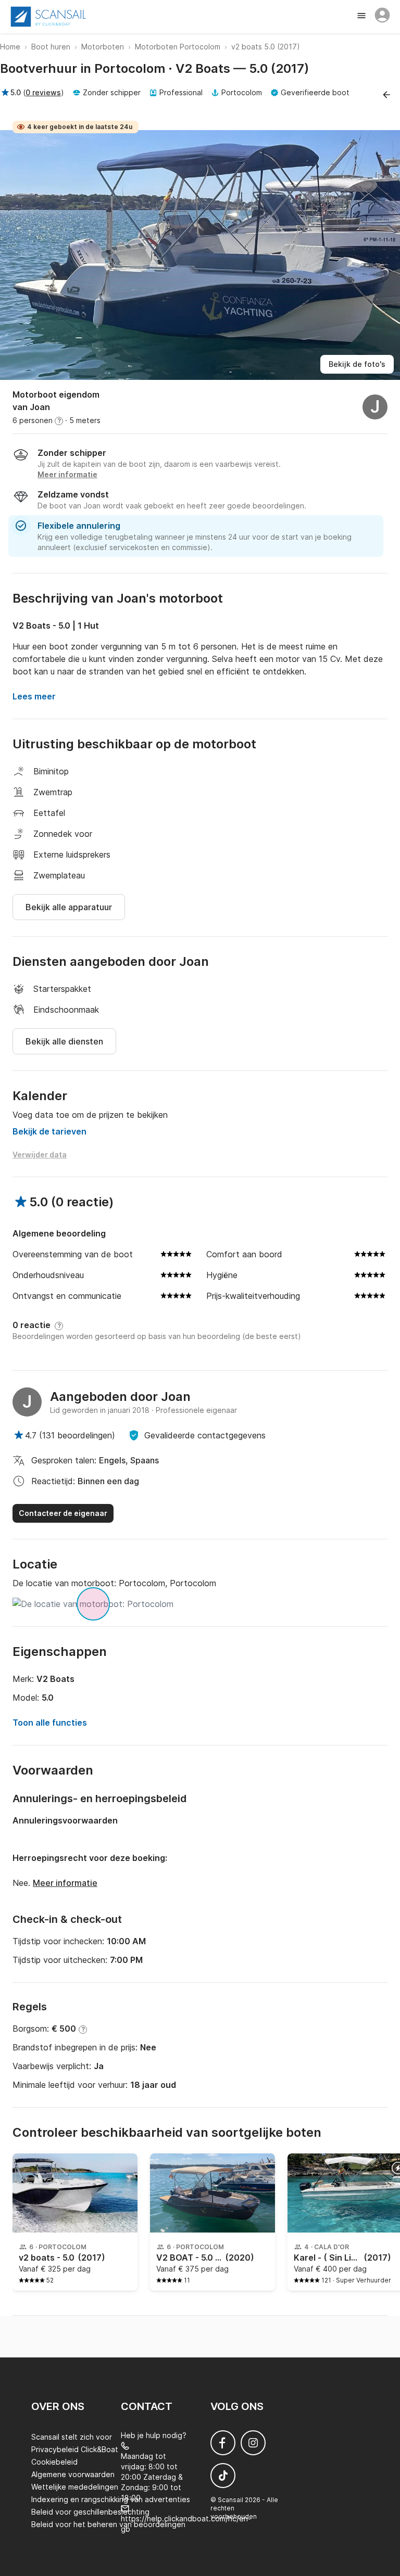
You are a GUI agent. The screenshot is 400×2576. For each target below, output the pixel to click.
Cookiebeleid (54, 2462)
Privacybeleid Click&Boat (75, 2449)
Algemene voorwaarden (73, 2474)
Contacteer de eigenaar (63, 1513)
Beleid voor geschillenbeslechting (90, 2512)
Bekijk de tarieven (49, 1131)
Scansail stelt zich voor (72, 2437)
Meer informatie (65, 1883)
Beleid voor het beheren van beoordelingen (108, 2524)
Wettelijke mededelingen (75, 2487)
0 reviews (43, 92)
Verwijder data (40, 1155)
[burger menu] (362, 17)
